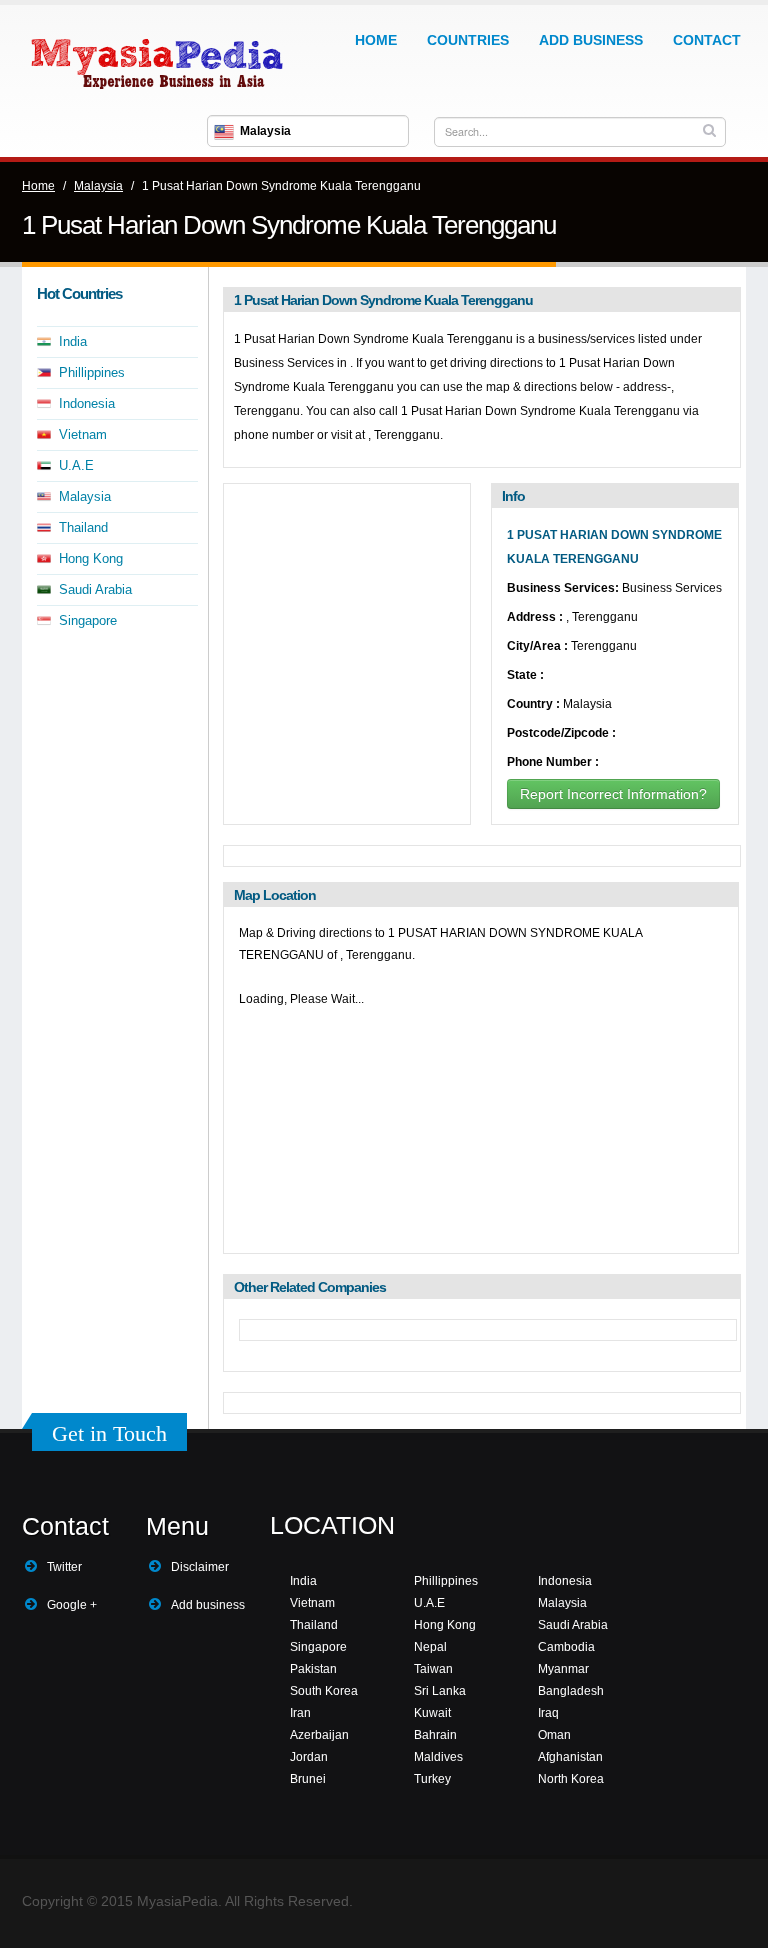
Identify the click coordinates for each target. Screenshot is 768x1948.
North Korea (571, 1779)
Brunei (308, 1779)
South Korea (324, 1691)
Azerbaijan (319, 1735)
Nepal (430, 1647)
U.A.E (76, 465)
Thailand (83, 527)
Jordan (309, 1757)
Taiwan (433, 1669)
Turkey (432, 1779)
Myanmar (563, 1669)
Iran (300, 1713)
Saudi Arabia (95, 589)
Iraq (548, 1713)
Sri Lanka (440, 1691)
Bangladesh (571, 1691)
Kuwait (432, 1713)
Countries (468, 40)
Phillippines (92, 372)
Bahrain (435, 1735)
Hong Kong (91, 558)
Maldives (438, 1757)
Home (376, 40)
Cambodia (566, 1647)
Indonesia (87, 403)
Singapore (88, 620)
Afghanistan (570, 1757)
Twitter (64, 1567)
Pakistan (313, 1669)
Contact (707, 40)
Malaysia (98, 186)
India (73, 341)
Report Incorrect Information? (613, 794)
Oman (554, 1735)
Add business (208, 1605)
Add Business (591, 40)
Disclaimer (200, 1567)
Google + (72, 1605)
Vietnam (83, 434)
